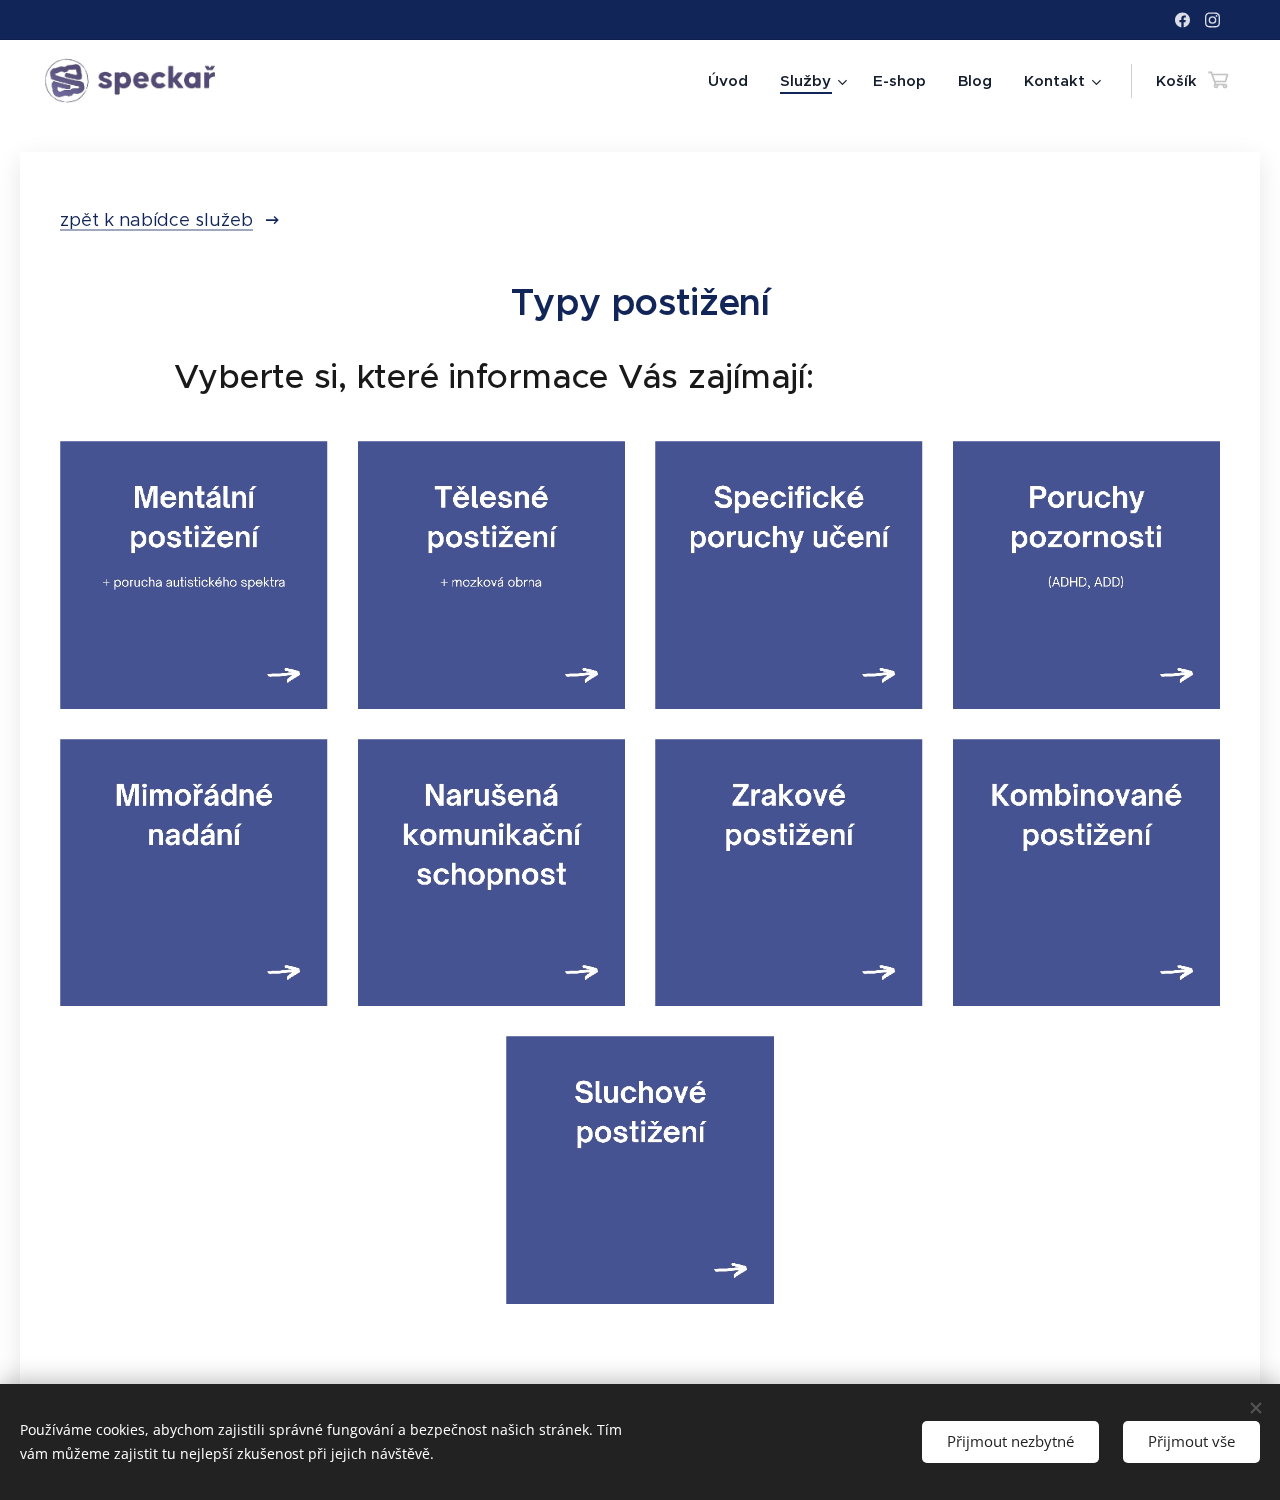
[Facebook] (1182, 20)
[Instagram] (1212, 20)
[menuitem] (733, 81)
